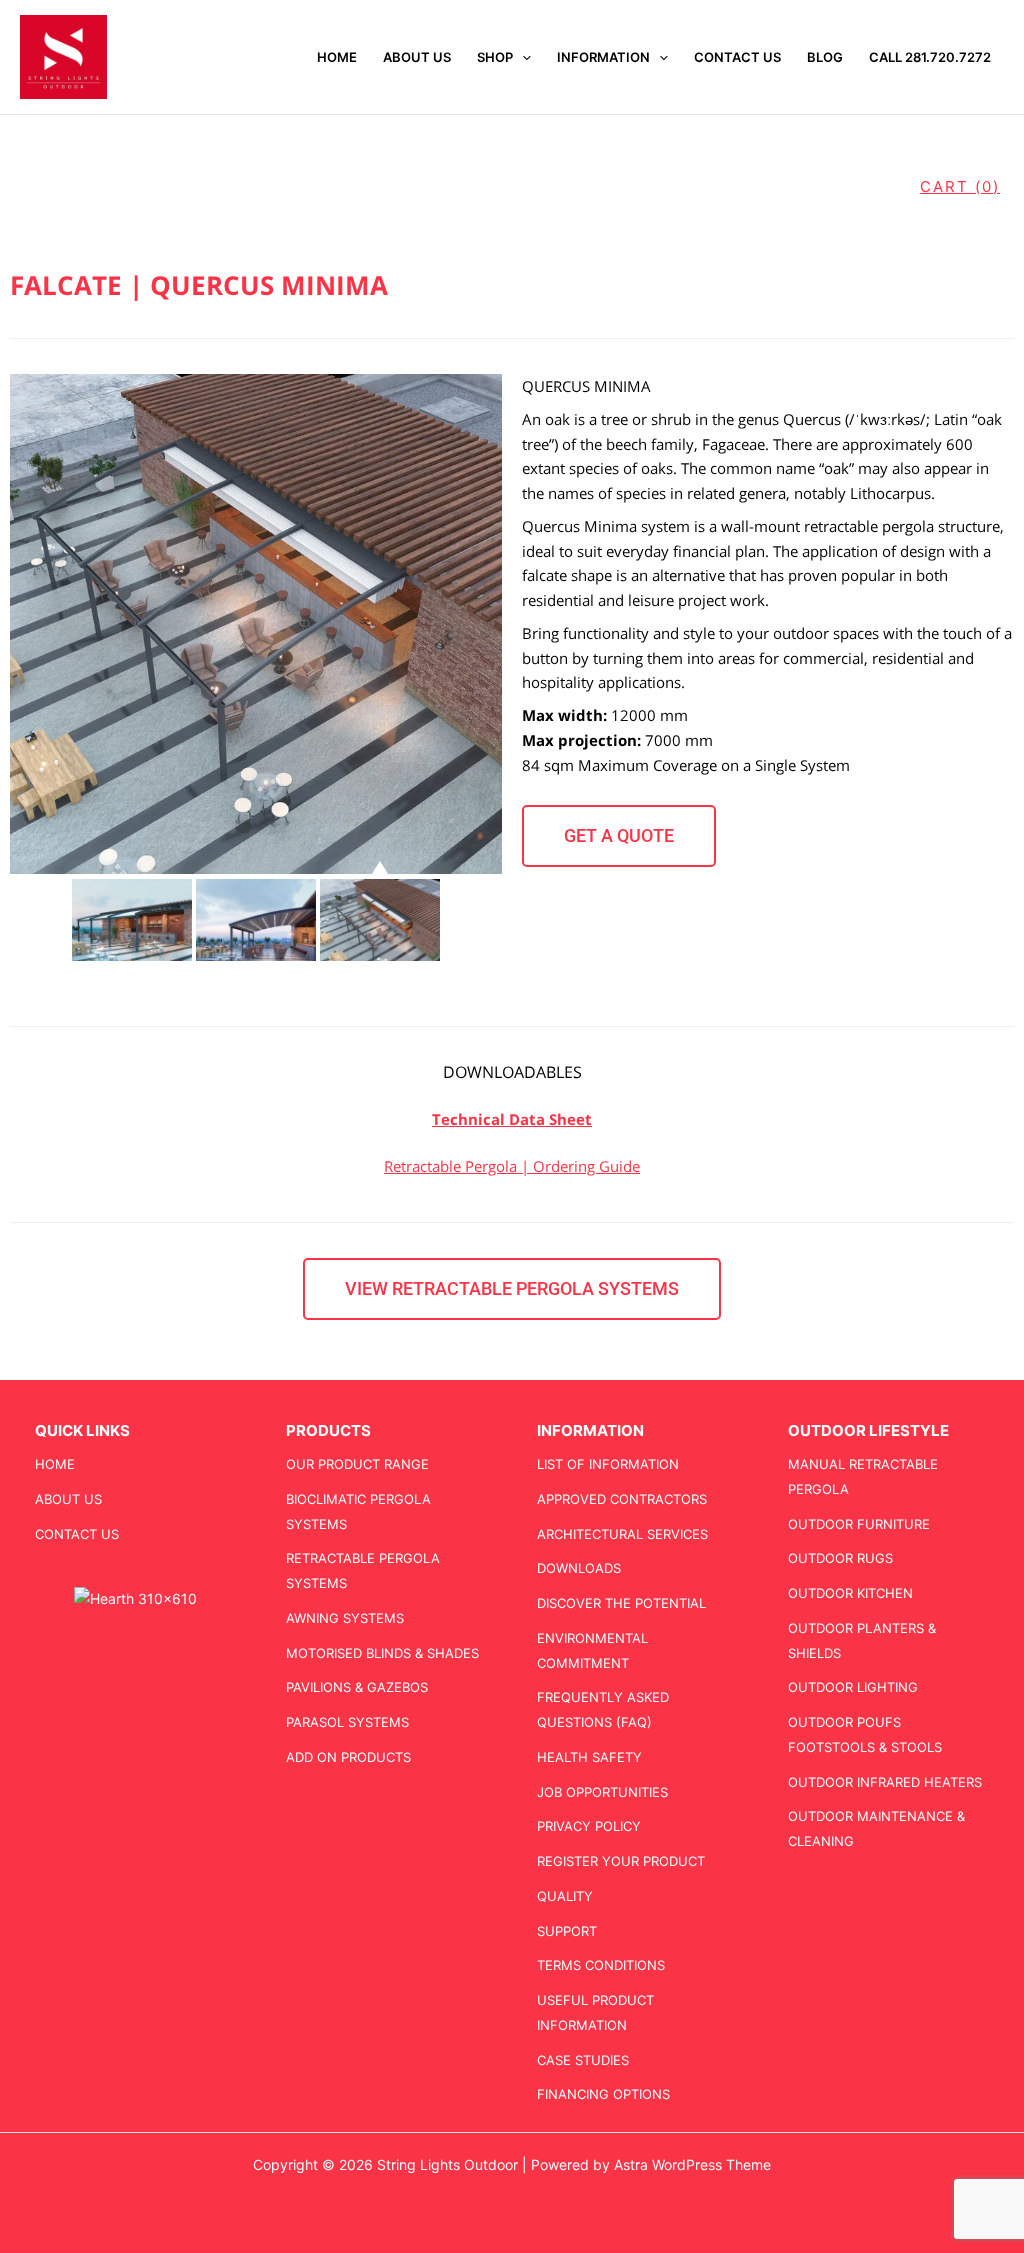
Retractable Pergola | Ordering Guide (512, 1166)
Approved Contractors (622, 1499)
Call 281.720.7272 (930, 57)
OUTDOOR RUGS (840, 1558)
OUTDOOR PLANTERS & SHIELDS (862, 1640)
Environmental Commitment (592, 1650)
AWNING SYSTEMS (345, 1618)
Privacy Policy (589, 1826)
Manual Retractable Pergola (863, 1476)
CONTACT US (737, 57)
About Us (417, 57)
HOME (337, 57)
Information (603, 57)
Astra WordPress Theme (692, 2164)
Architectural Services (622, 1534)
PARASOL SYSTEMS (347, 1722)
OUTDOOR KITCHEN (850, 1593)
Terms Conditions (601, 1965)
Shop (495, 57)
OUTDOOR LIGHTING (853, 1687)
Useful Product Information (595, 2012)
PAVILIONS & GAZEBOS (357, 1687)
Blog (825, 57)
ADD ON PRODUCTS (348, 1757)
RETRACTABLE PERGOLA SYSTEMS (363, 1570)
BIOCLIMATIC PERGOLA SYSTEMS (358, 1511)
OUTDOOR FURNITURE (859, 1524)
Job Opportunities (602, 1792)
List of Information (608, 1464)
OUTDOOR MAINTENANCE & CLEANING (876, 1828)
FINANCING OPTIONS (603, 2094)
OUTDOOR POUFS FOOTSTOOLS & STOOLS (865, 1734)
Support (567, 1931)
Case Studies (583, 2060)
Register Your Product (621, 1861)
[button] (522, 57)
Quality (565, 1896)
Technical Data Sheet (512, 1119)
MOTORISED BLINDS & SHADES (382, 1653)
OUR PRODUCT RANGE (357, 1464)
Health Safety (589, 1757)
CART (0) (960, 186)
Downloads (579, 1568)
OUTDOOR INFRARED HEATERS (885, 1782)
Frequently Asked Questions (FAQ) (603, 1709)
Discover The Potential (621, 1603)
